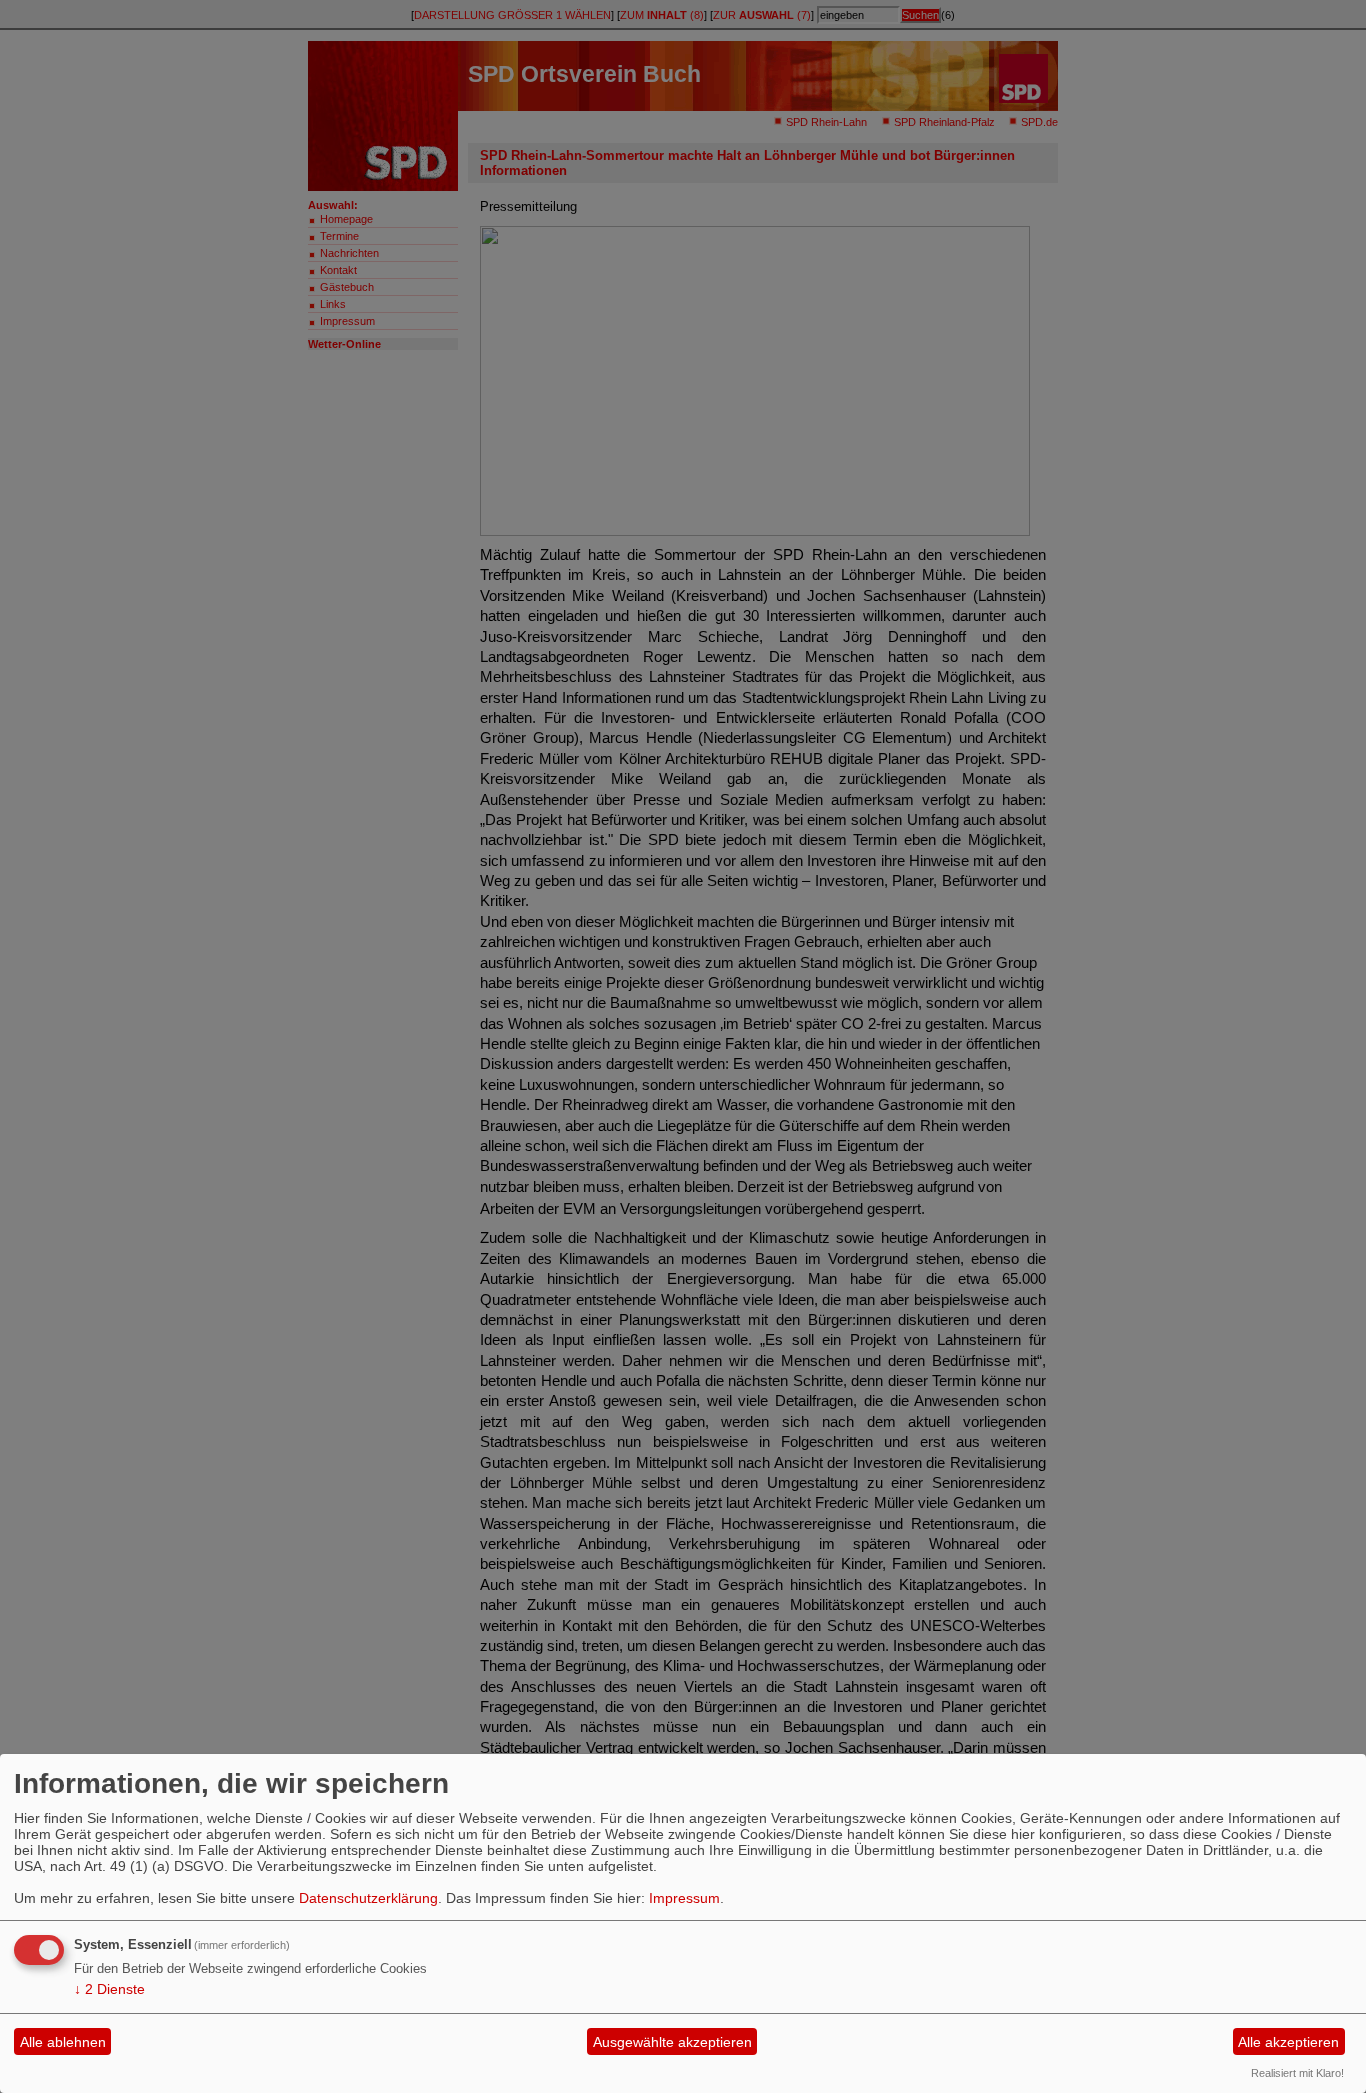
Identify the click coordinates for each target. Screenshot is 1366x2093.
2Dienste (109, 1989)
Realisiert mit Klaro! (1297, 2073)
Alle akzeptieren (1288, 2042)
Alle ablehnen (63, 2042)
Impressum (684, 1898)
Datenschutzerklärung (368, 1898)
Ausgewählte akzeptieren (672, 2042)
